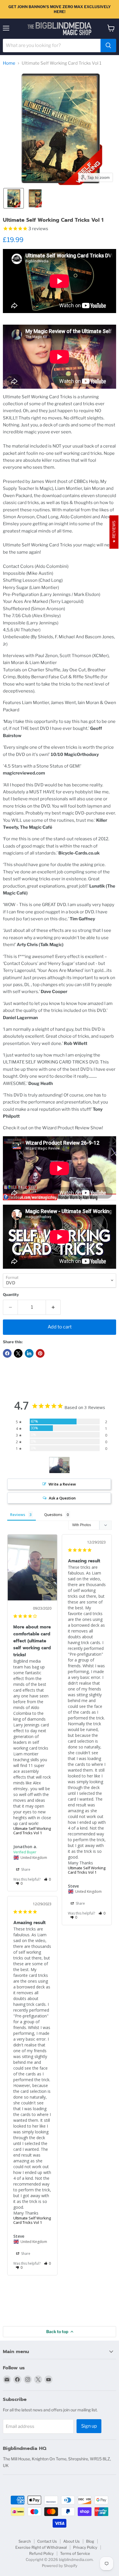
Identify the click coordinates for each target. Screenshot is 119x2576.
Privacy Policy (85, 2547)
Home (9, 63)
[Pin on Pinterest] (40, 1353)
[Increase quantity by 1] (53, 1307)
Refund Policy (41, 2553)
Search (25, 2541)
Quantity (11, 1295)
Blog (90, 2541)
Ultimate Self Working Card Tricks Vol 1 (32, 1831)
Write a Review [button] (62, 1484)
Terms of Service (75, 2553)
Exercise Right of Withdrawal (41, 2547)
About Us (71, 2541)
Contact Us (47, 2541)
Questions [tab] (53, 1515)
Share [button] (25, 1869)
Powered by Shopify (60, 2566)
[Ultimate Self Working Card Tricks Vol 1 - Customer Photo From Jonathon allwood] (59, 1465)
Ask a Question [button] (62, 1498)
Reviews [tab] (18, 1515)
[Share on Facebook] (7, 1353)
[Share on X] (18, 1353)
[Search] (108, 46)
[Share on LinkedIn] (29, 1353)
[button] (14, 198)
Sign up (89, 2426)
